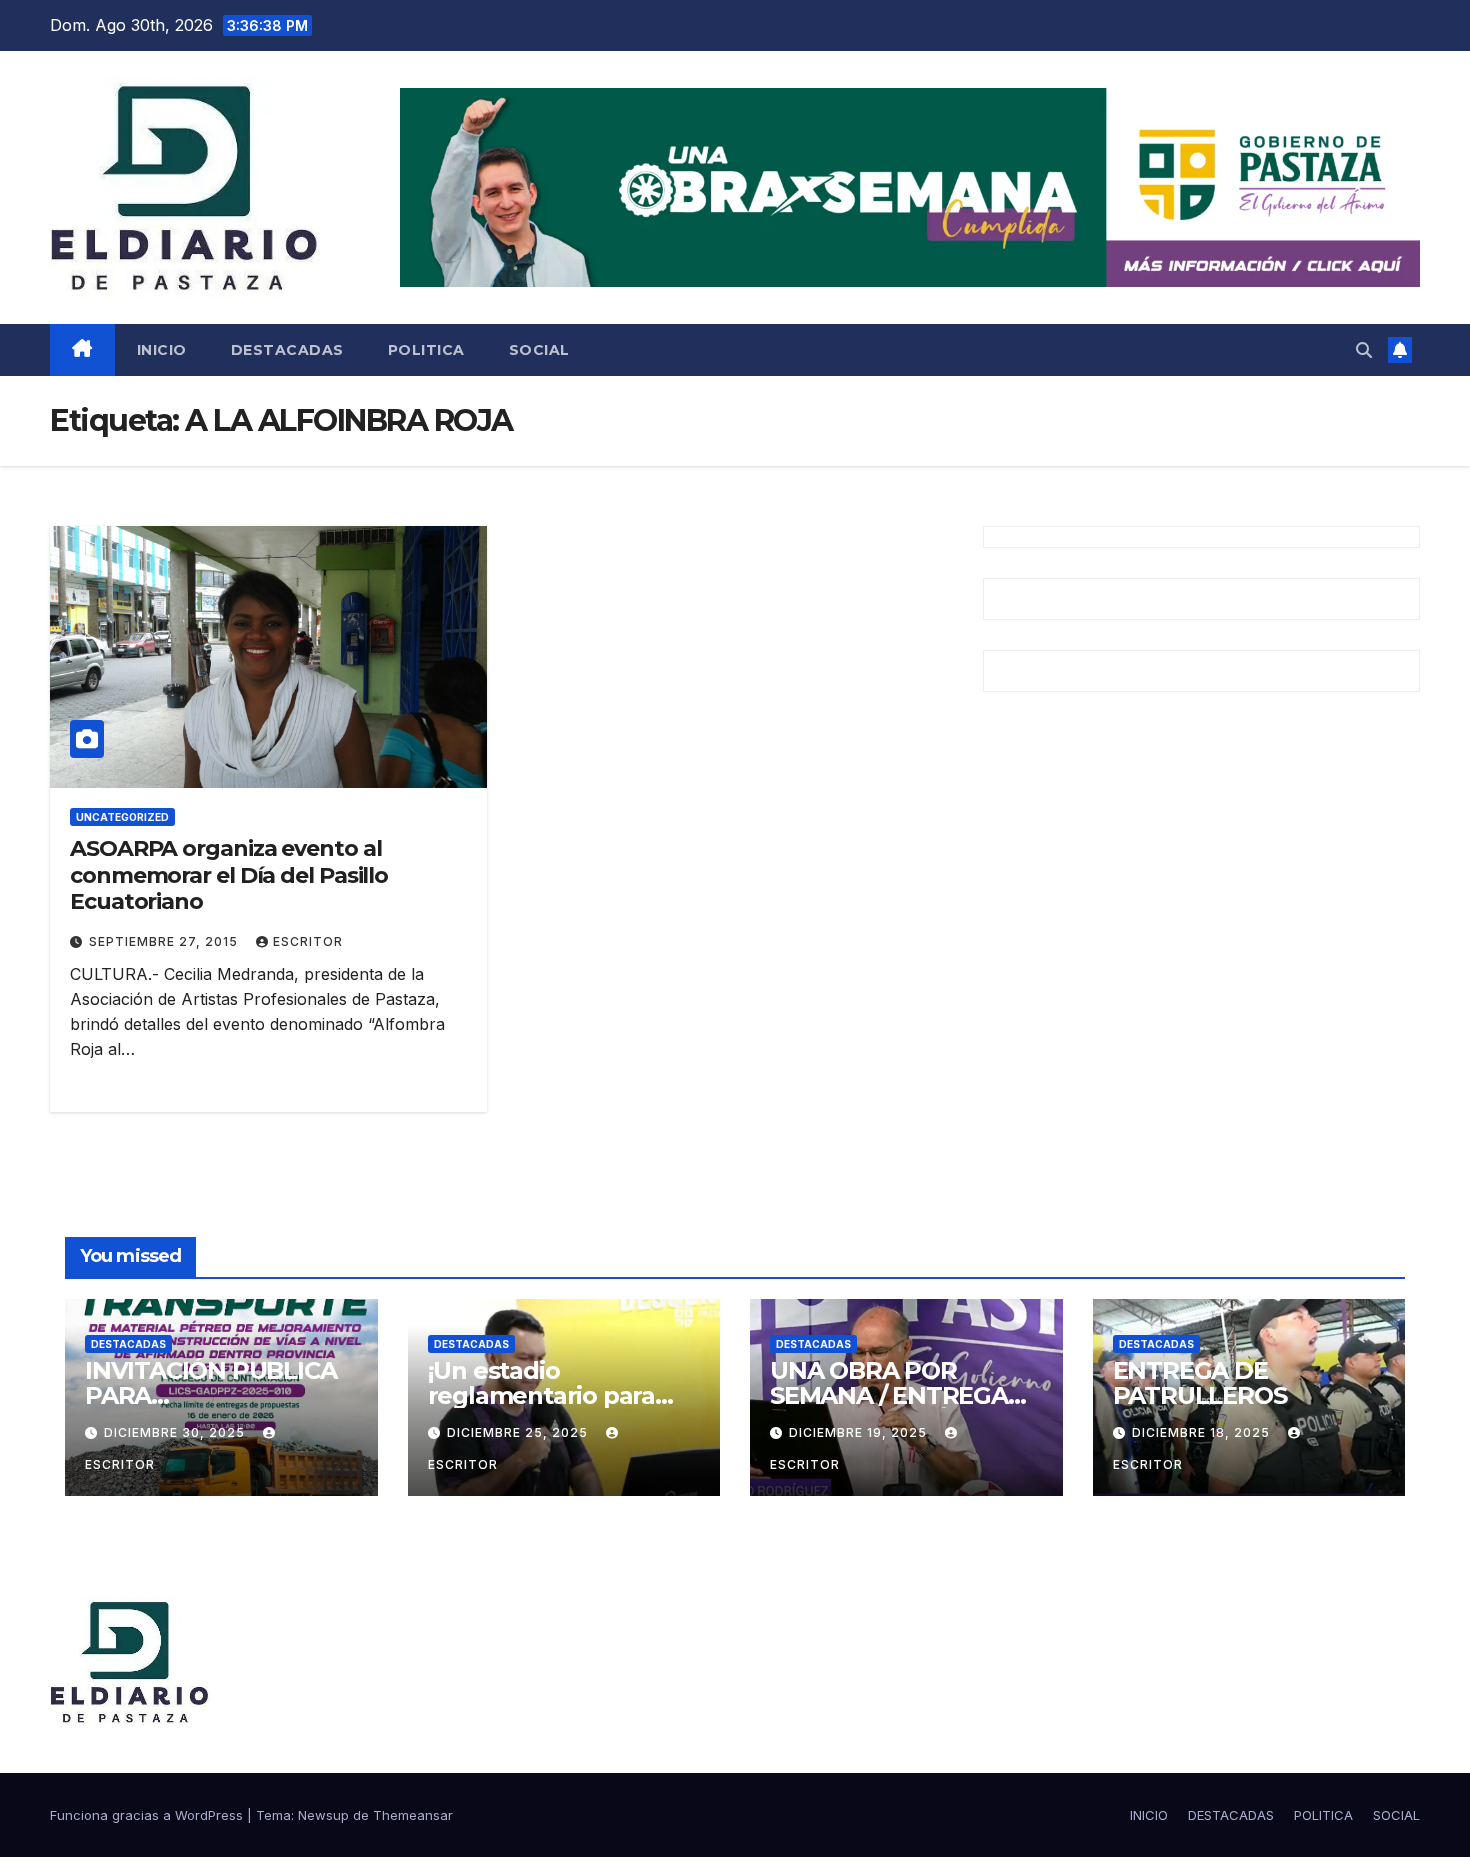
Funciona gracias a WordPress (148, 1815)
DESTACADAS (287, 350)
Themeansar (413, 1815)
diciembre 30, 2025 (176, 1432)
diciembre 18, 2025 (1203, 1432)
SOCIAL (539, 350)
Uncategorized (122, 817)
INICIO (162, 350)
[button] (1364, 350)
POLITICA (426, 350)
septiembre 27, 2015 (165, 941)
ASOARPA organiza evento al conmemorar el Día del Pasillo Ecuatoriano (229, 875)
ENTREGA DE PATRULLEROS (1200, 1383)
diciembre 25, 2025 (519, 1432)
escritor (308, 941)
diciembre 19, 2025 (860, 1432)
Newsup (323, 1815)
